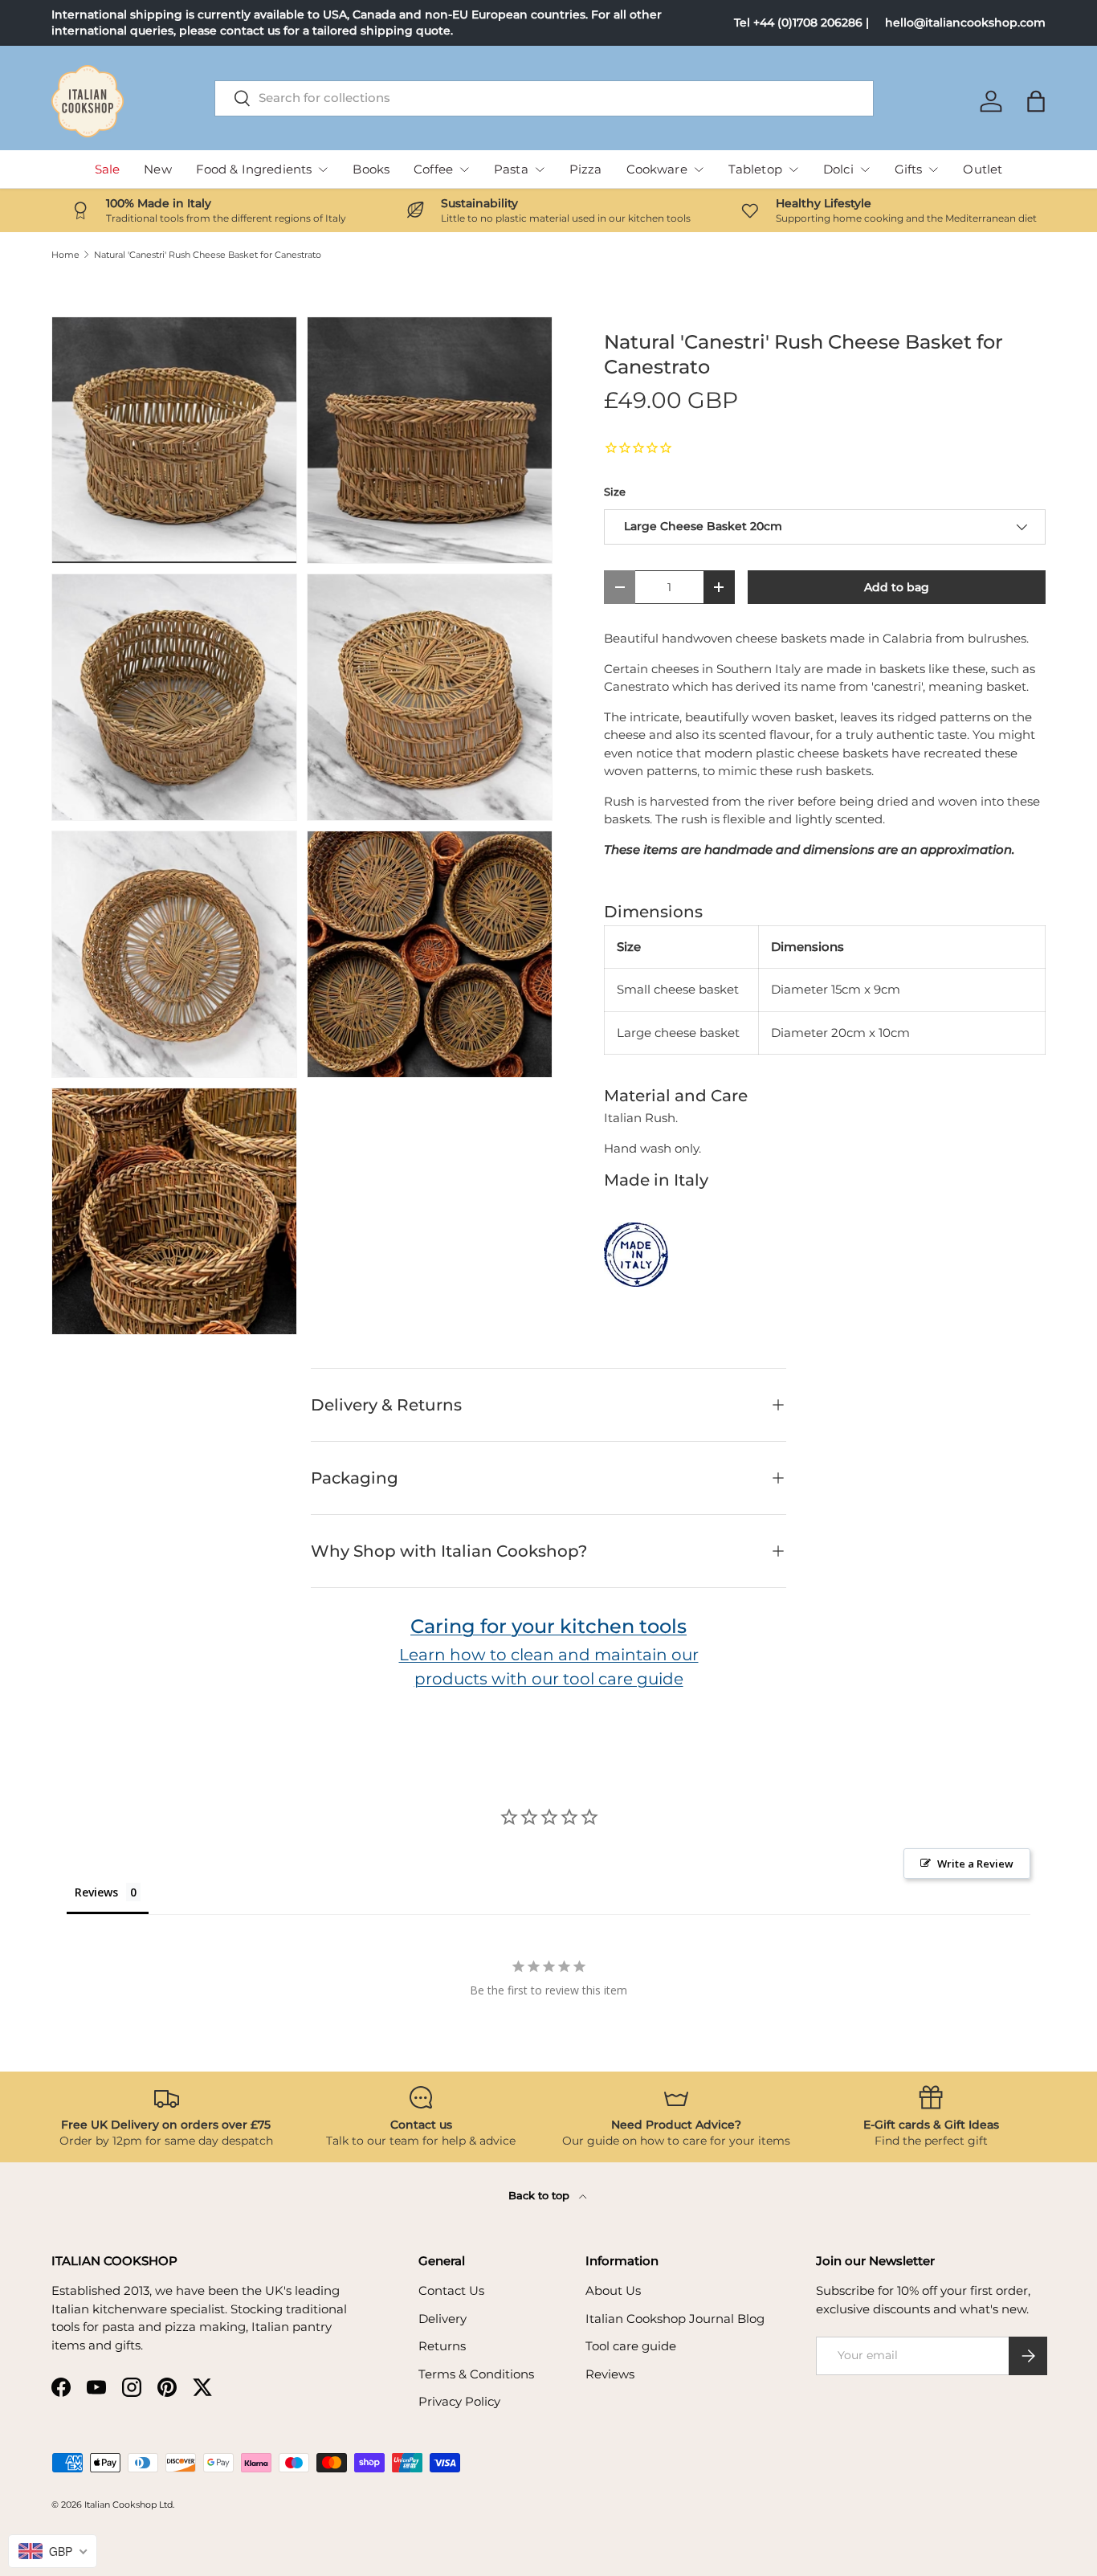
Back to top (540, 2195)
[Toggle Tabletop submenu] (793, 169)
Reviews (610, 2374)
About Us (613, 2290)
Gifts (909, 169)
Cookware (657, 169)
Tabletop (755, 169)
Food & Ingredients (254, 169)
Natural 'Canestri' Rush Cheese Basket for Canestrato (208, 255)
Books (371, 169)
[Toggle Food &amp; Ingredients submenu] (323, 169)
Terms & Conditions (476, 2374)
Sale (108, 169)
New (157, 169)
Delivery (442, 2319)
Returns (442, 2346)
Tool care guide (631, 2346)
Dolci (838, 169)
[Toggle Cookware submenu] (699, 169)
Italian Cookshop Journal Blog (675, 2319)
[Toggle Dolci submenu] (865, 169)
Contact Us (451, 2290)
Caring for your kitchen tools (548, 1626)
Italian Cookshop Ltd (128, 2505)
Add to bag (897, 587)
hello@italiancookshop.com (965, 22)
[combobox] (544, 98)
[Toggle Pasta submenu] (540, 169)
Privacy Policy (459, 2401)
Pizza (586, 169)
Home (65, 255)
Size (615, 492)
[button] (1036, 101)
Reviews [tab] (96, 1892)
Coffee (433, 169)
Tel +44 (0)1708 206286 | (801, 22)
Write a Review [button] (975, 1864)
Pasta (511, 169)
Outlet (983, 169)
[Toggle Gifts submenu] (933, 169)
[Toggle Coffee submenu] (464, 169)
